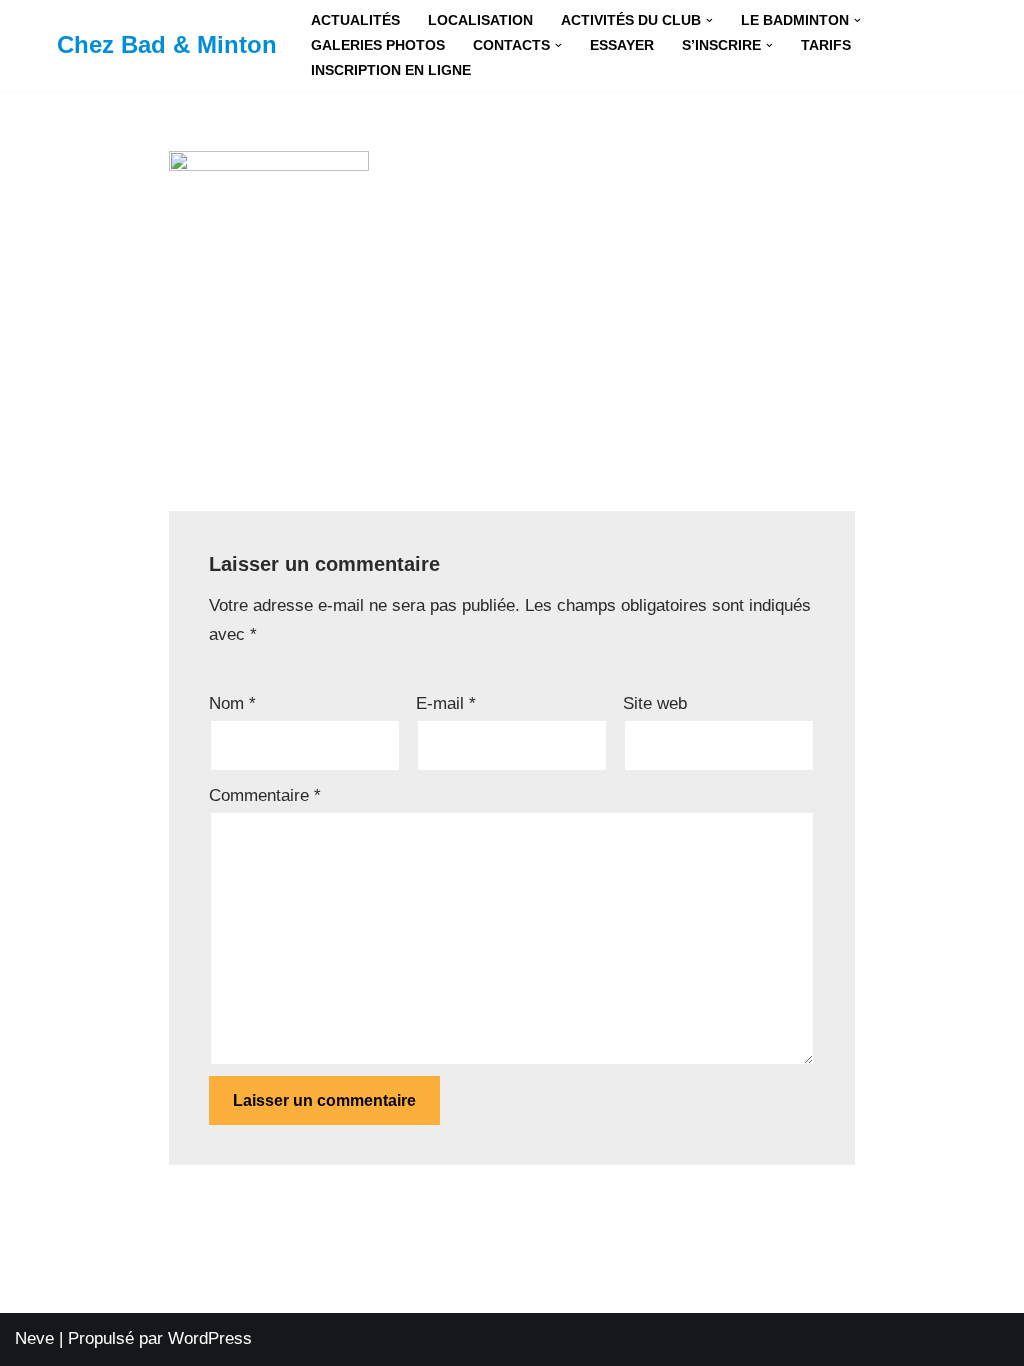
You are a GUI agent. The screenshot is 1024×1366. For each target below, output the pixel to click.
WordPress (210, 1338)
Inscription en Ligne (391, 70)
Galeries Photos (378, 45)
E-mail (446, 703)
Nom (232, 703)
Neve (34, 1338)
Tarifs (826, 45)
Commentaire (265, 795)
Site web (655, 703)
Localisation (480, 20)
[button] (709, 20)
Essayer (622, 45)
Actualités (355, 20)
